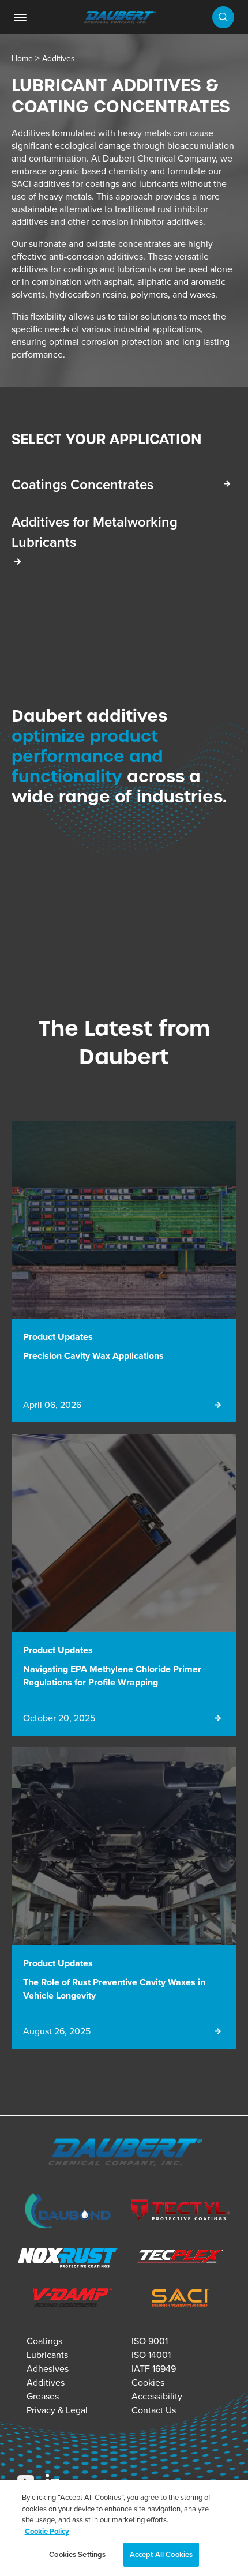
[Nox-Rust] (68, 2259)
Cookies (148, 2382)
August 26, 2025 (57, 2031)
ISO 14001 (151, 2355)
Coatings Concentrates (82, 484)
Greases (43, 2396)
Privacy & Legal (57, 2410)
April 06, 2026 (52, 1405)
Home (22, 58)
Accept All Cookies (161, 2554)
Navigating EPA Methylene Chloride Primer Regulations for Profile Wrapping (112, 1676)
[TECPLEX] (180, 2259)
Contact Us (154, 2410)
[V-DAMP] (68, 2299)
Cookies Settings (77, 2554)
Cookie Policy (47, 2531)
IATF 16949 (154, 2368)
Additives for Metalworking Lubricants (95, 532)
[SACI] (180, 2299)
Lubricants (47, 2355)
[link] (20, 17)
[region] (124, 2528)
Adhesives (48, 2368)
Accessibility (157, 2396)
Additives (59, 58)
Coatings (44, 2341)
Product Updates (58, 1337)
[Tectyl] (180, 2212)
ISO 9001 (150, 2341)
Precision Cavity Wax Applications (93, 1356)
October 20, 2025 (59, 1718)
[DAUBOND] (68, 2212)
